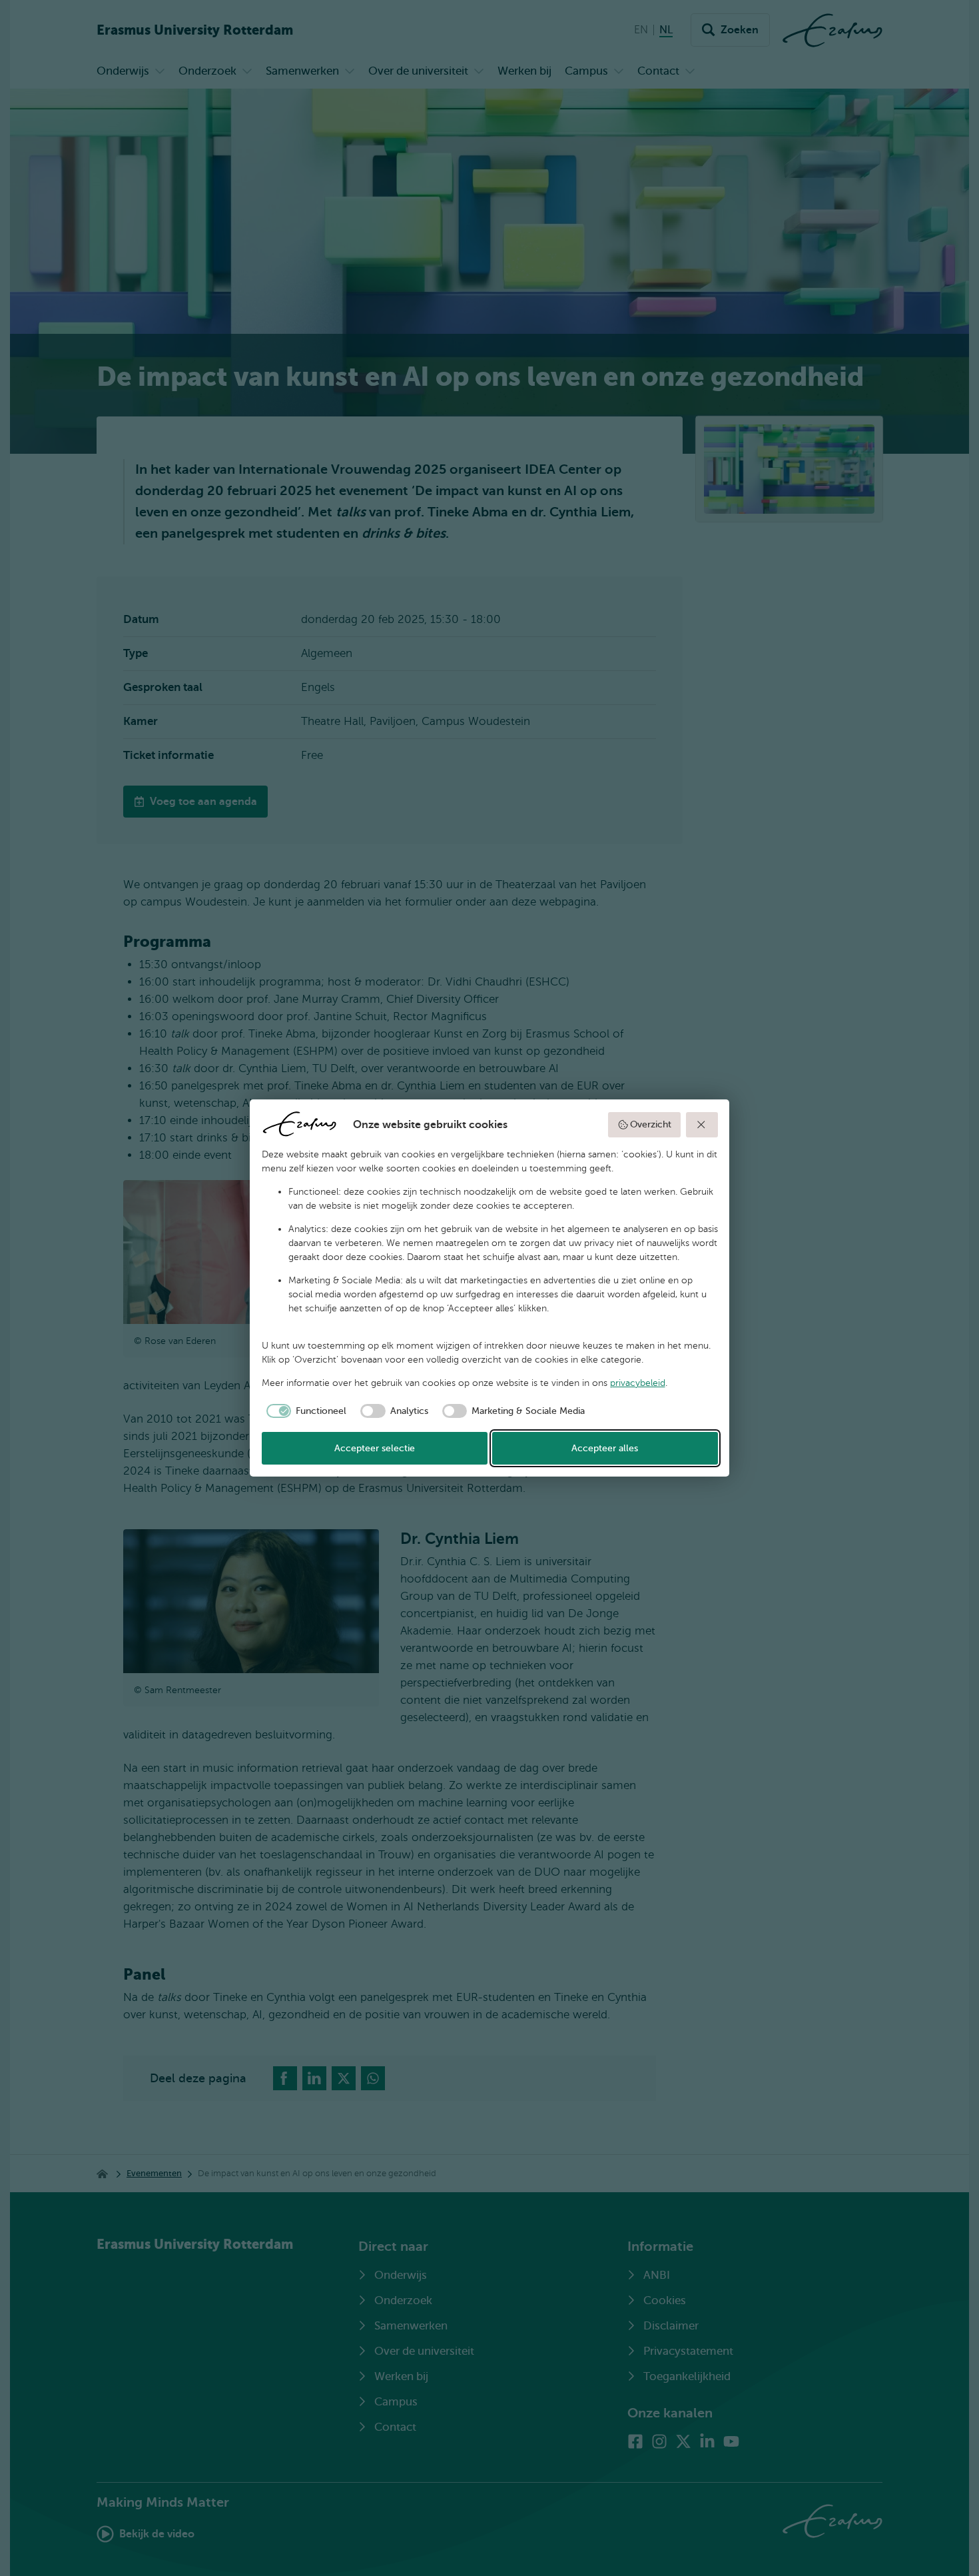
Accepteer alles (605, 1448)
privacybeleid (638, 1383)
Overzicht (651, 1124)
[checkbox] (304, 1411)
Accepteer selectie (375, 1448)
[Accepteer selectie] (702, 1125)
